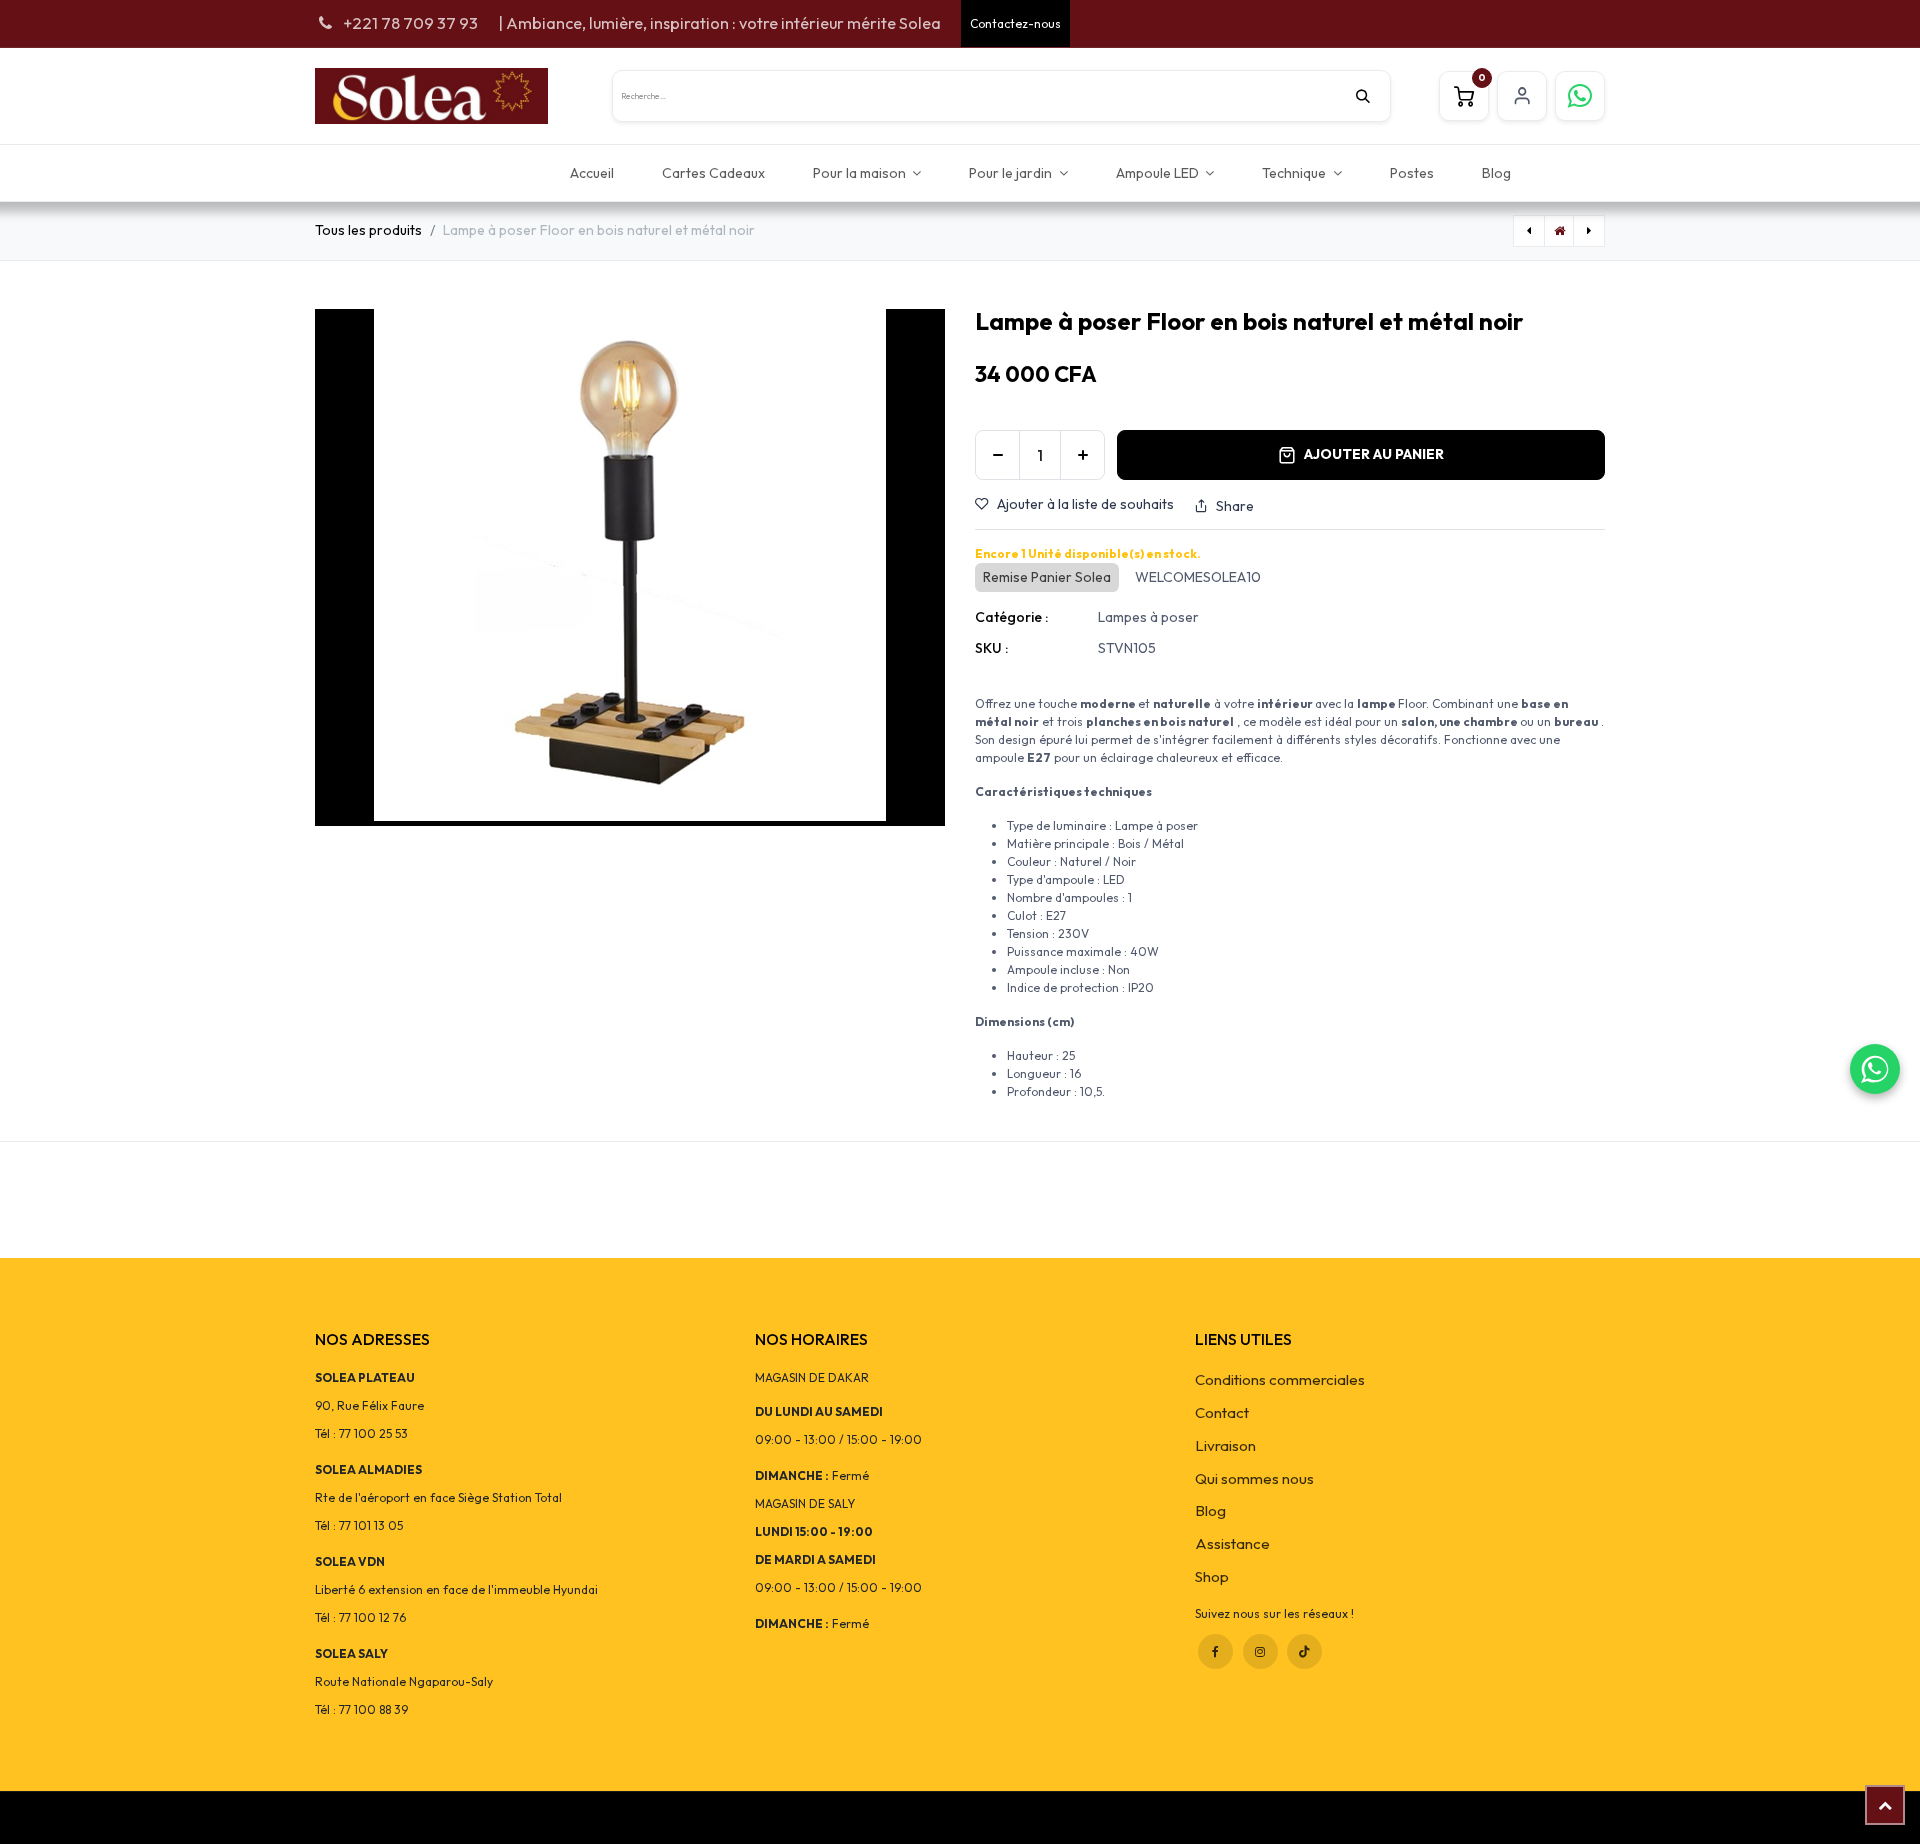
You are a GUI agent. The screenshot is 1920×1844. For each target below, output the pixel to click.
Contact (1222, 1412)
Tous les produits (368, 230)
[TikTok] (1304, 1651)
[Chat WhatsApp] (1875, 1069)
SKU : (991, 648)
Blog (1210, 1510)
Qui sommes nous (1254, 1478)
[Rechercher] (1373, 96)
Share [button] (1235, 506)
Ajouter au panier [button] (1374, 454)
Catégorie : (1011, 617)
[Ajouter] (1082, 455)
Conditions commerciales (1280, 1379)
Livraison (1225, 1445)
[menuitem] (592, 172)
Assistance (1232, 1543)
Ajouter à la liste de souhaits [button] (1085, 504)
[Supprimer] (997, 455)
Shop (1212, 1576)
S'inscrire (1522, 96)
